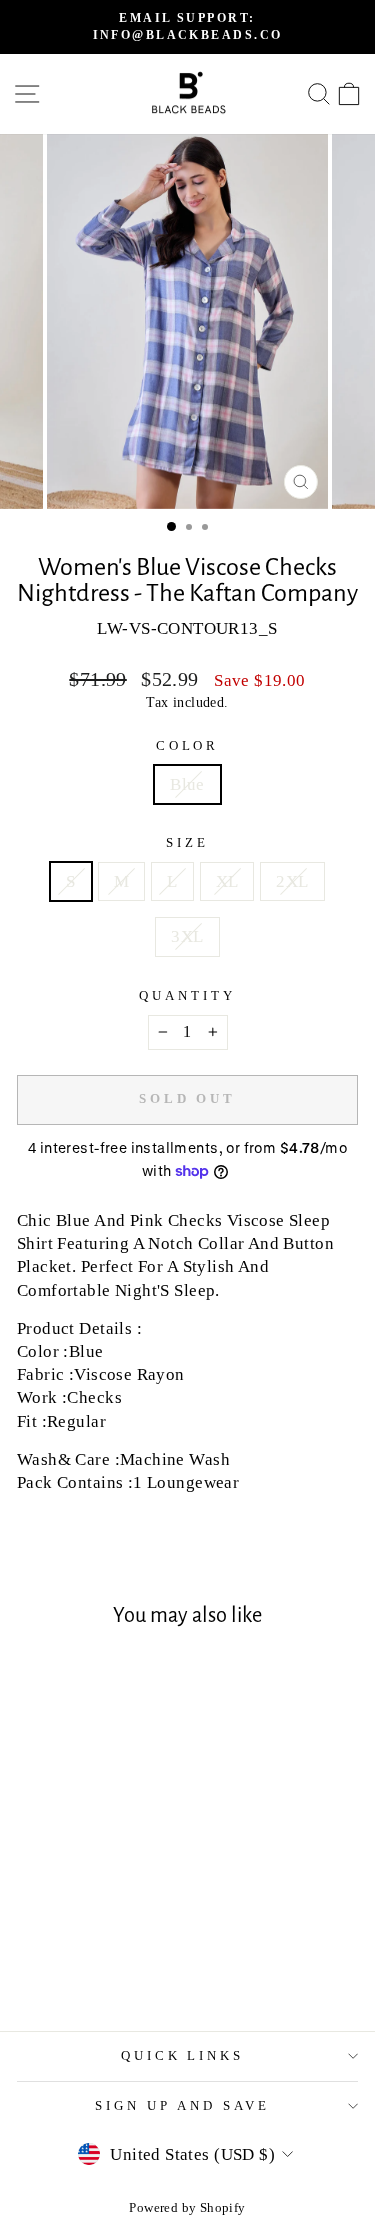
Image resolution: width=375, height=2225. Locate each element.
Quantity (187, 995)
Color (188, 745)
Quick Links (183, 2055)
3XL (187, 936)
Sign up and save (182, 2105)
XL (227, 881)
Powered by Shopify (187, 2208)
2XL (292, 881)
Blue (187, 784)
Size (187, 842)
